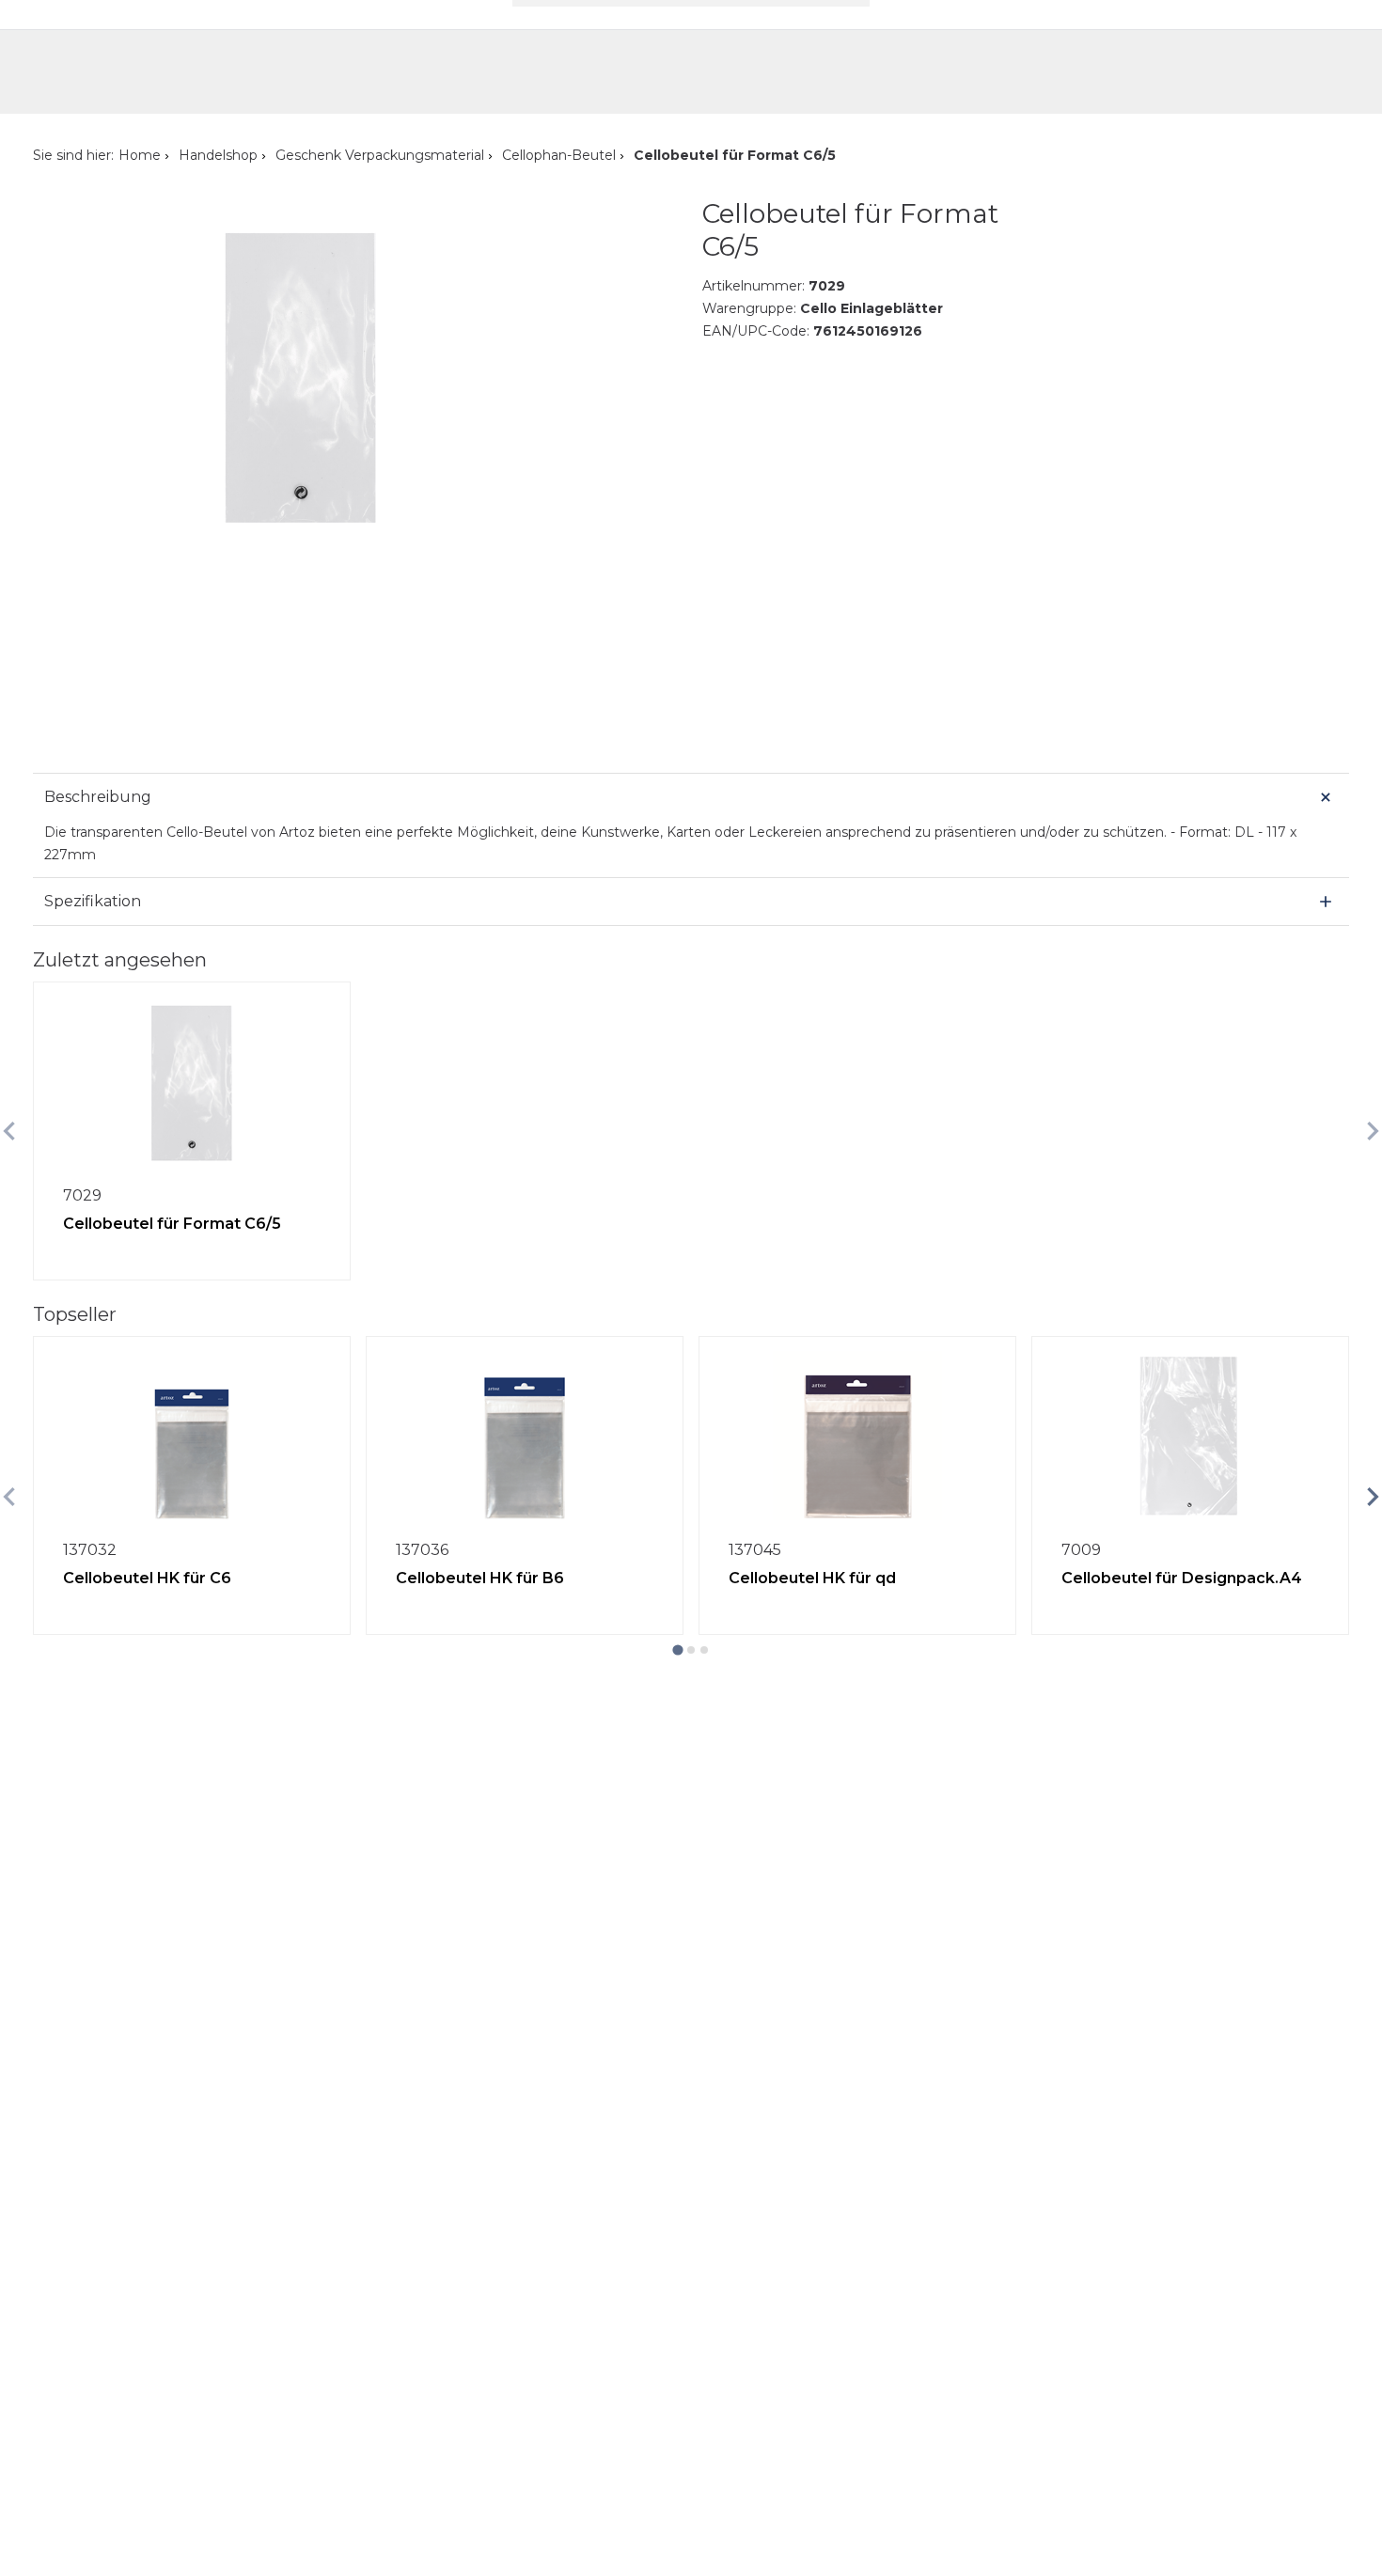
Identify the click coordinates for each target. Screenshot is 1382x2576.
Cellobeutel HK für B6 (480, 1578)
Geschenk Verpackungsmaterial (380, 155)
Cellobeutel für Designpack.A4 (1182, 1578)
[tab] (677, 1649)
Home (140, 155)
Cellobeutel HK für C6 (147, 1578)
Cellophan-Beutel (559, 155)
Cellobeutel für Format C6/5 (172, 1224)
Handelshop (218, 155)
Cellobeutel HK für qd (812, 1578)
